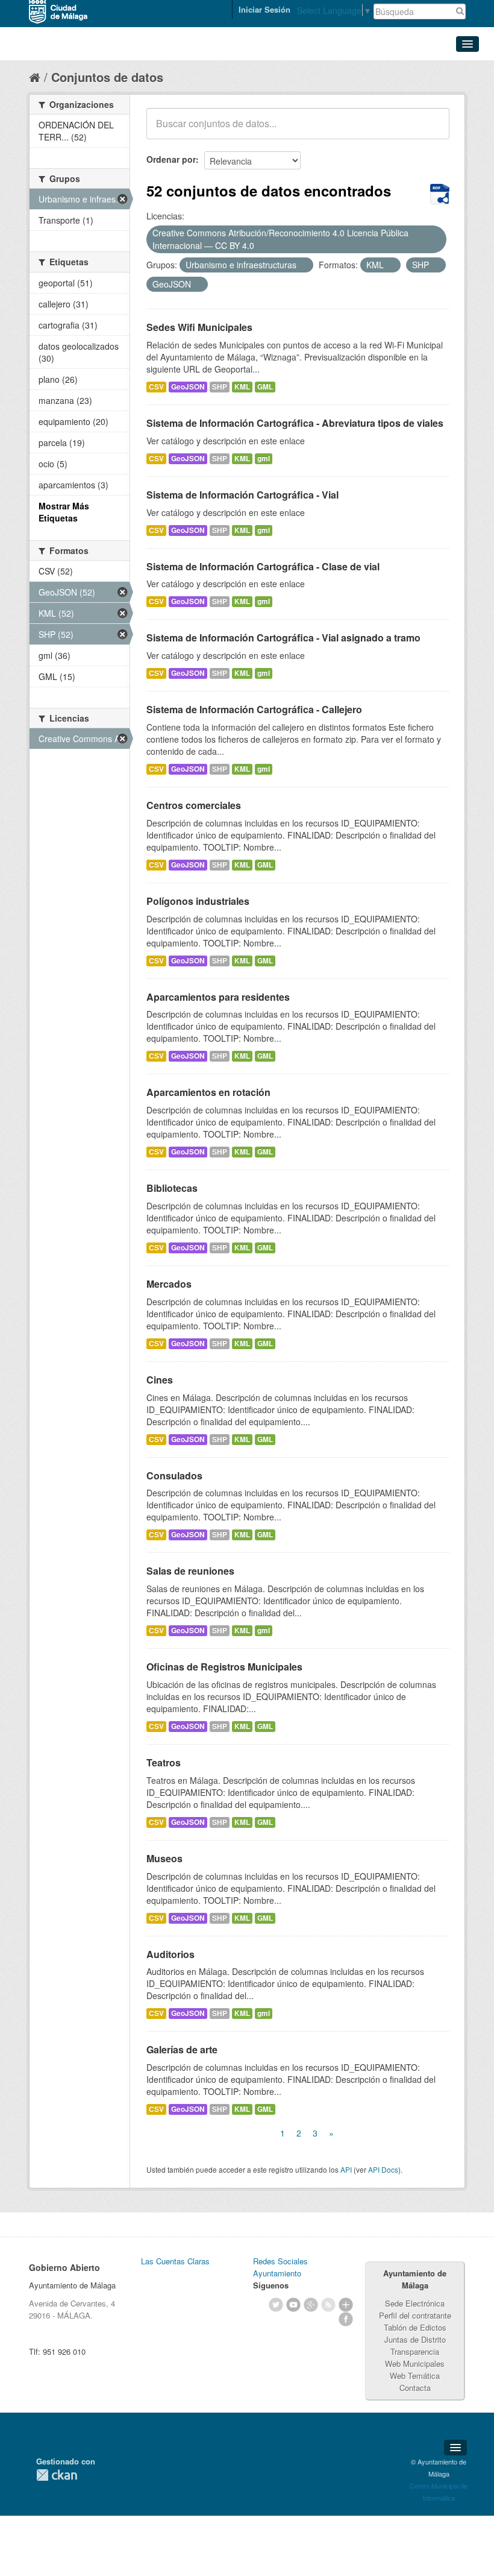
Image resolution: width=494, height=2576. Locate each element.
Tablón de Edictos (415, 2327)
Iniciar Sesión (264, 9)
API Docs (383, 2169)
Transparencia (415, 2351)
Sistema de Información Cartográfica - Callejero (254, 709)
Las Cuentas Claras (175, 2261)
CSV (156, 387)
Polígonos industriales (198, 901)
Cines (160, 1380)
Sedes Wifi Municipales (199, 327)
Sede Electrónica (415, 2303)
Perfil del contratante (415, 2315)
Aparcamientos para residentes (218, 997)
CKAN (57, 2475)
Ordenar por (171, 159)
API (346, 2169)
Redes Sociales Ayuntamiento (280, 2267)
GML (265, 387)
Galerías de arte (182, 2049)
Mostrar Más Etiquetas (64, 512)
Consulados (174, 1475)
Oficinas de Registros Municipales (224, 1667)
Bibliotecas (172, 1188)
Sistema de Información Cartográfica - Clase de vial (263, 566)
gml (264, 458)
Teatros (164, 1762)
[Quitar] (261, 246)
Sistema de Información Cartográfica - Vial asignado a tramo (283, 638)
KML (242, 387)
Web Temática (415, 2376)
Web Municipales (415, 2363)
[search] (432, 130)
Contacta (415, 2388)
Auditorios (170, 1954)
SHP (220, 387)
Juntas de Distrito (415, 2339)
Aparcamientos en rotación (208, 1092)
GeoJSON (188, 387)
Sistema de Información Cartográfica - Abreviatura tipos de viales (295, 423)
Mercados (169, 1284)
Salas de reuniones (190, 1571)
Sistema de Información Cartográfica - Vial (242, 495)
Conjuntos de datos (107, 77)
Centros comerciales (194, 805)
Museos (164, 1858)
